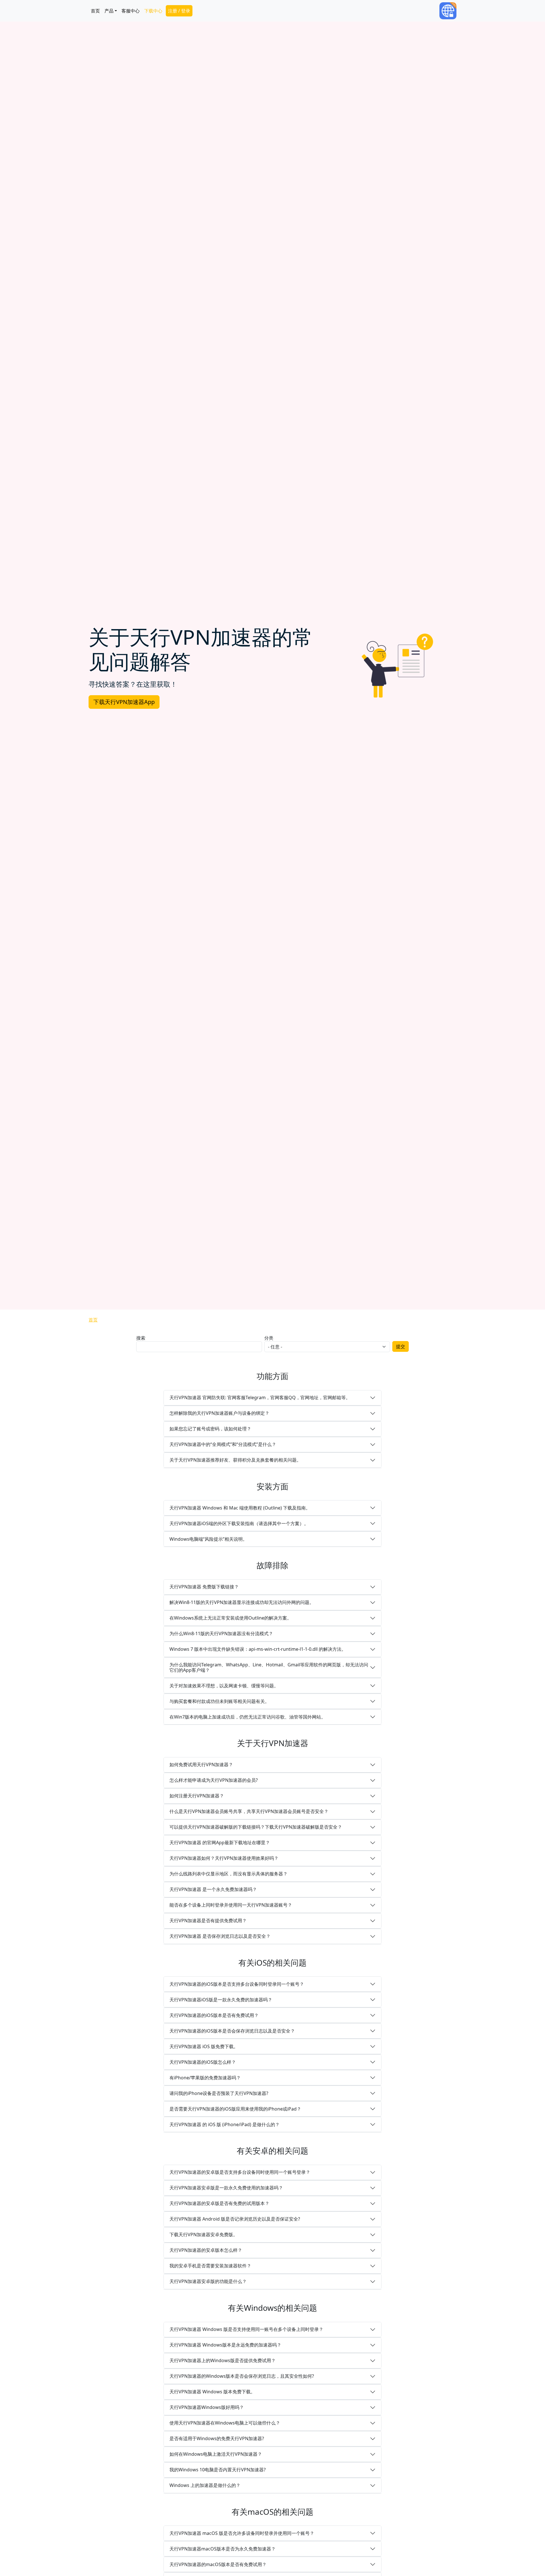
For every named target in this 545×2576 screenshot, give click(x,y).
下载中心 (153, 11)
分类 (269, 1338)
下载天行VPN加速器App (124, 702)
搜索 (141, 1338)
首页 (95, 11)
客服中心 (131, 11)
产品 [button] (109, 11)
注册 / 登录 (179, 11)
